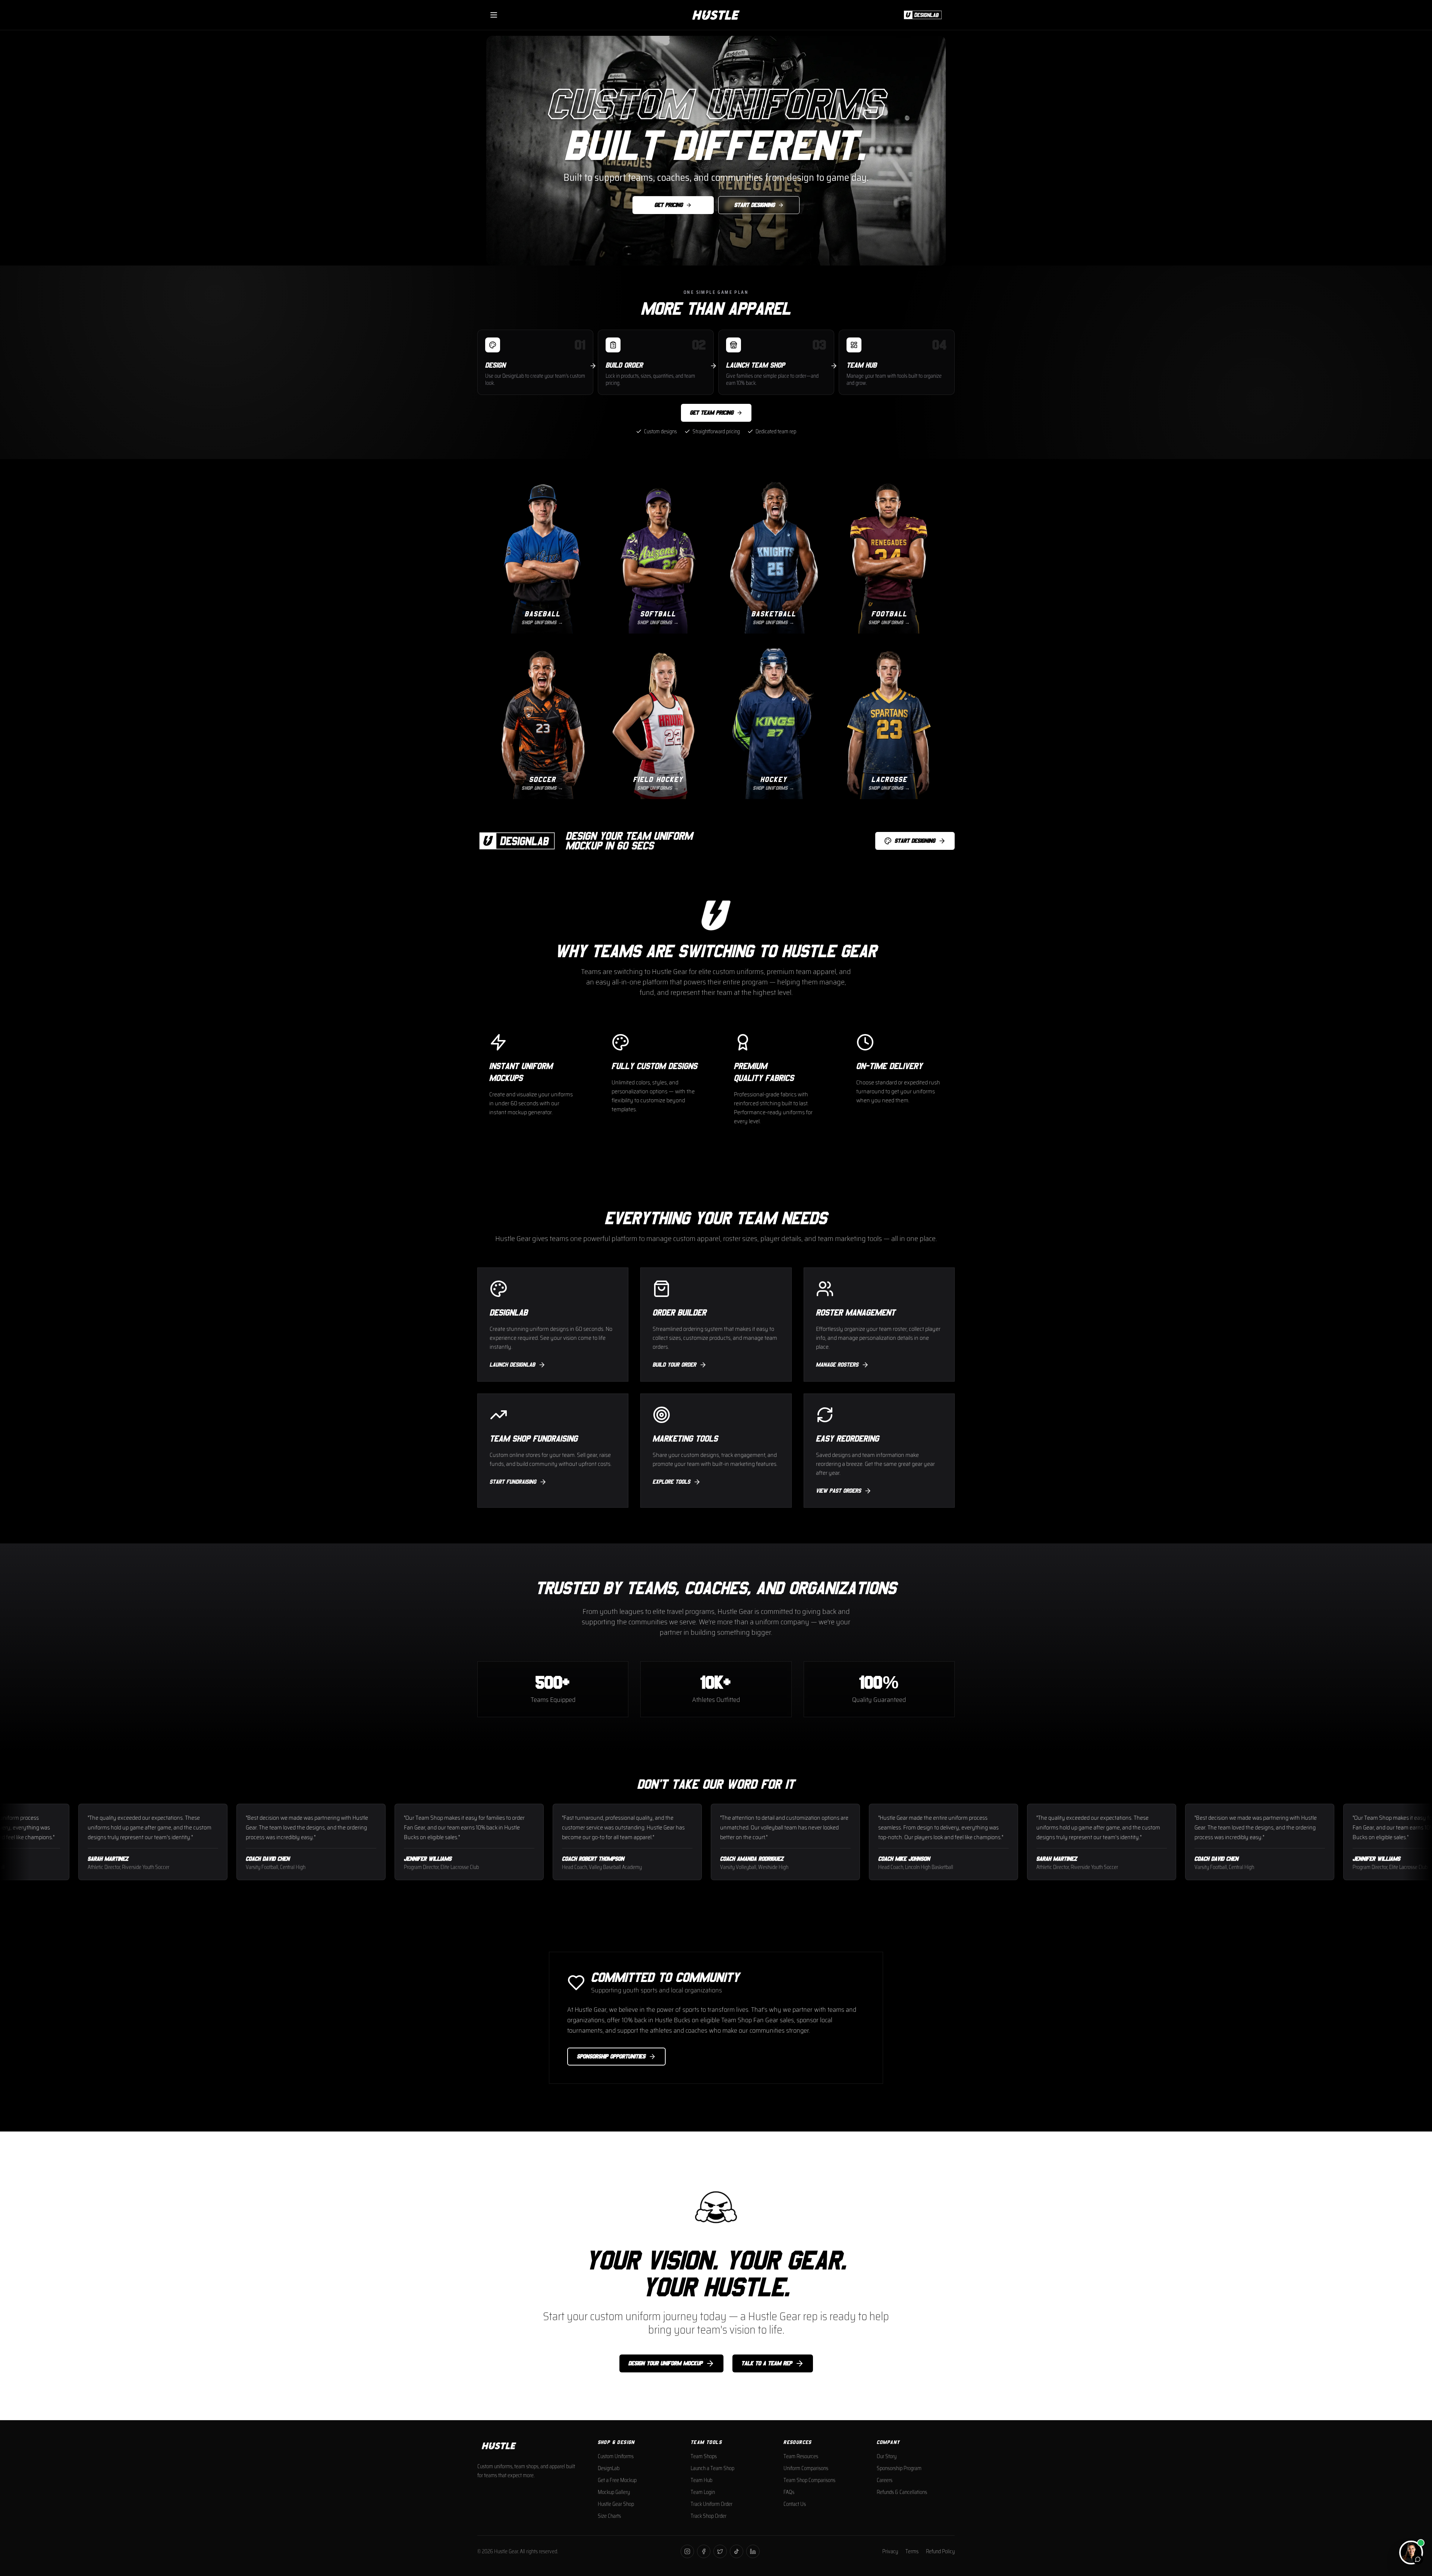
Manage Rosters (837, 1365)
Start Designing (755, 205)
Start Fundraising (513, 1482)
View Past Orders (839, 1491)
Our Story (887, 2456)
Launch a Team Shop (712, 2468)
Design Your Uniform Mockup (665, 2363)
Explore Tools (671, 1482)
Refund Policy (940, 2551)
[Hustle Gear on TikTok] (737, 2551)
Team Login (703, 2492)
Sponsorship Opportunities (611, 2057)
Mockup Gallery (614, 2492)
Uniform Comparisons (806, 2468)
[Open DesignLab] (921, 15)
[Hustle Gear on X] (720, 2551)
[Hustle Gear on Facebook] (704, 2551)
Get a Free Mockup (617, 2480)
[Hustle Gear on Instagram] (687, 2551)
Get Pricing (669, 205)
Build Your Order (674, 1365)
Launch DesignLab (512, 1365)
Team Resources (801, 2456)
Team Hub (701, 2480)
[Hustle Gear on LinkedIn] (753, 2551)
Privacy (890, 2551)
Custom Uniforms (616, 2456)
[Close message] (1417, 2496)
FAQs (789, 2492)
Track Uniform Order (712, 2504)
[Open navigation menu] (494, 15)
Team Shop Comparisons (809, 2480)
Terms (912, 2551)
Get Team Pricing (712, 413)
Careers (885, 2480)
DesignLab (609, 2468)
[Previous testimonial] (15, 1842)
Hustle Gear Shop (616, 2504)
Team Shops (704, 2456)
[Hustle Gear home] (716, 15)
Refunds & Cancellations (902, 2492)
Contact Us (795, 2504)
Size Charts (609, 2516)
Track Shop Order (709, 2516)
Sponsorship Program (899, 2468)
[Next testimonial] (1417, 1842)
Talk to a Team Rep (767, 2363)
